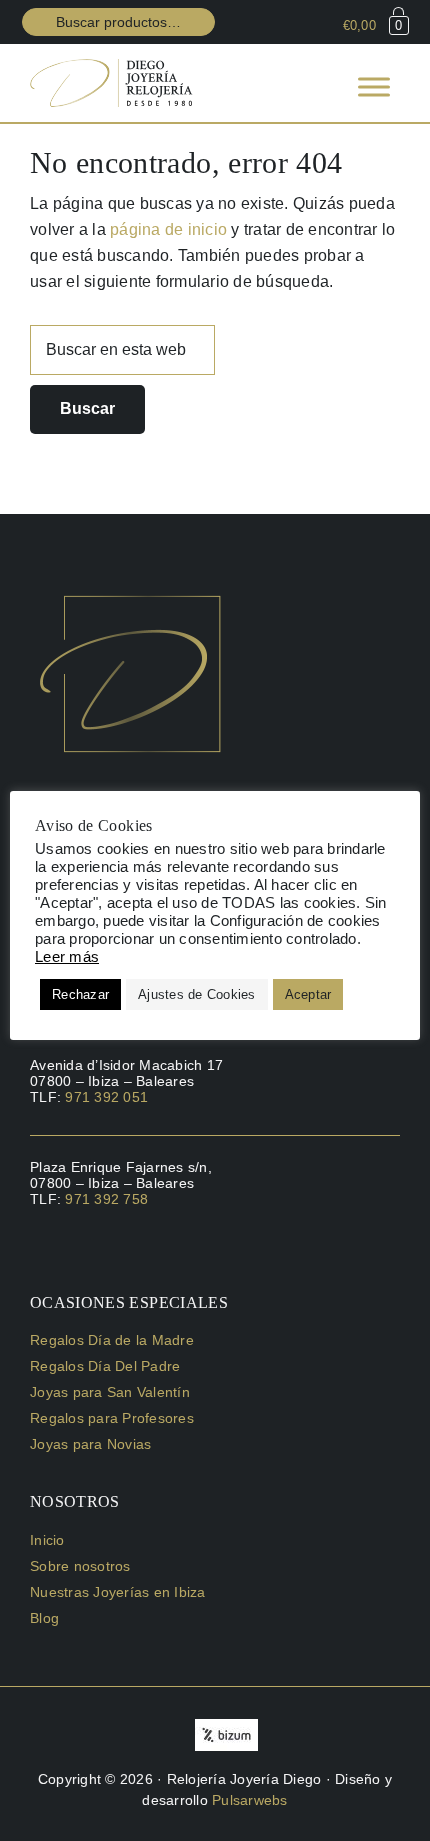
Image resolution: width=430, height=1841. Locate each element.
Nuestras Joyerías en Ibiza (118, 1592)
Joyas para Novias (90, 1444)
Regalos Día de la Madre (112, 1340)
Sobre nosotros (80, 1566)
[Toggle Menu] (374, 86)
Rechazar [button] (80, 994)
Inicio (47, 1540)
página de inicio (168, 229)
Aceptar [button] (308, 994)
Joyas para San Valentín (110, 1392)
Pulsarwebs (250, 1800)
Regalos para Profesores (112, 1418)
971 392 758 (106, 1199)
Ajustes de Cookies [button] (197, 994)
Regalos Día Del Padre (105, 1366)
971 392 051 (106, 1097)
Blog (44, 1618)
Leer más (67, 957)
